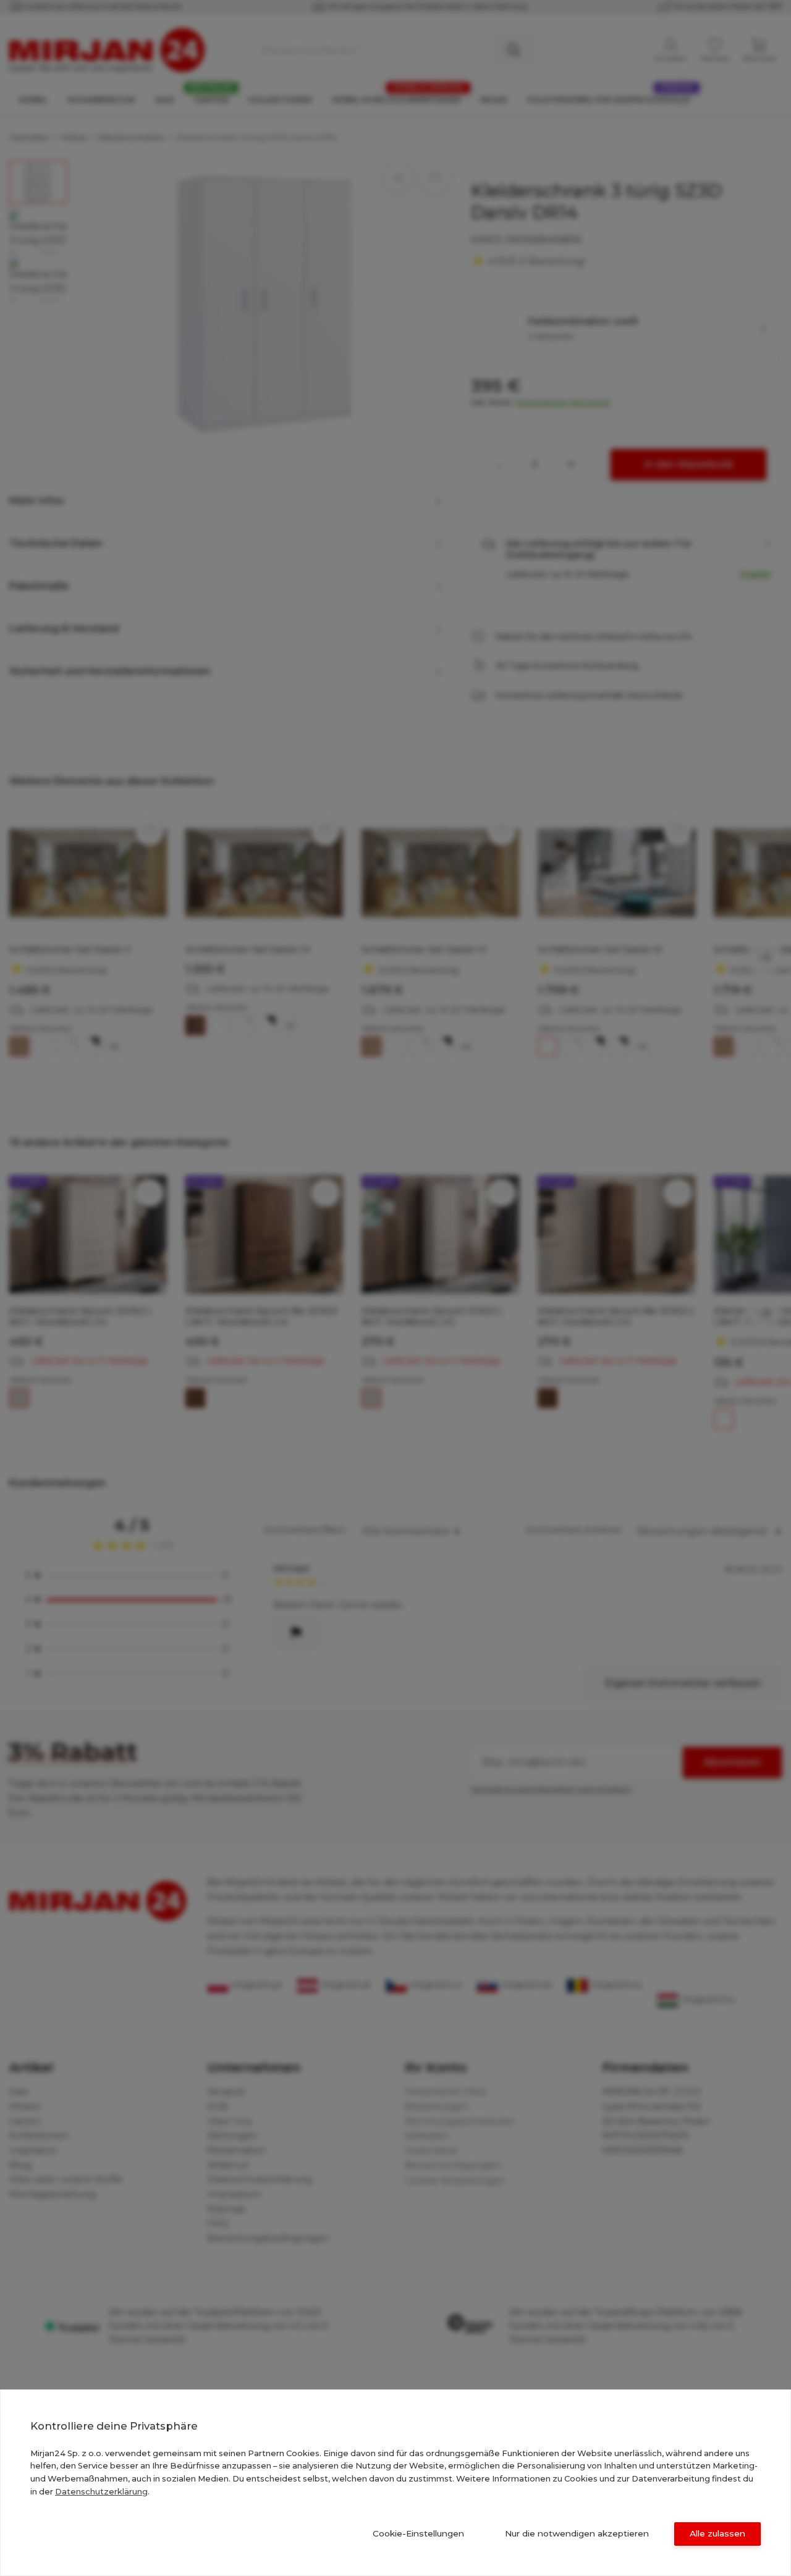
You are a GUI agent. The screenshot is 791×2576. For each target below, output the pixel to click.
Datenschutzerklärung (101, 2491)
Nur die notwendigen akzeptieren (577, 2533)
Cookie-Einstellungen (418, 2533)
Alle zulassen (717, 2533)
